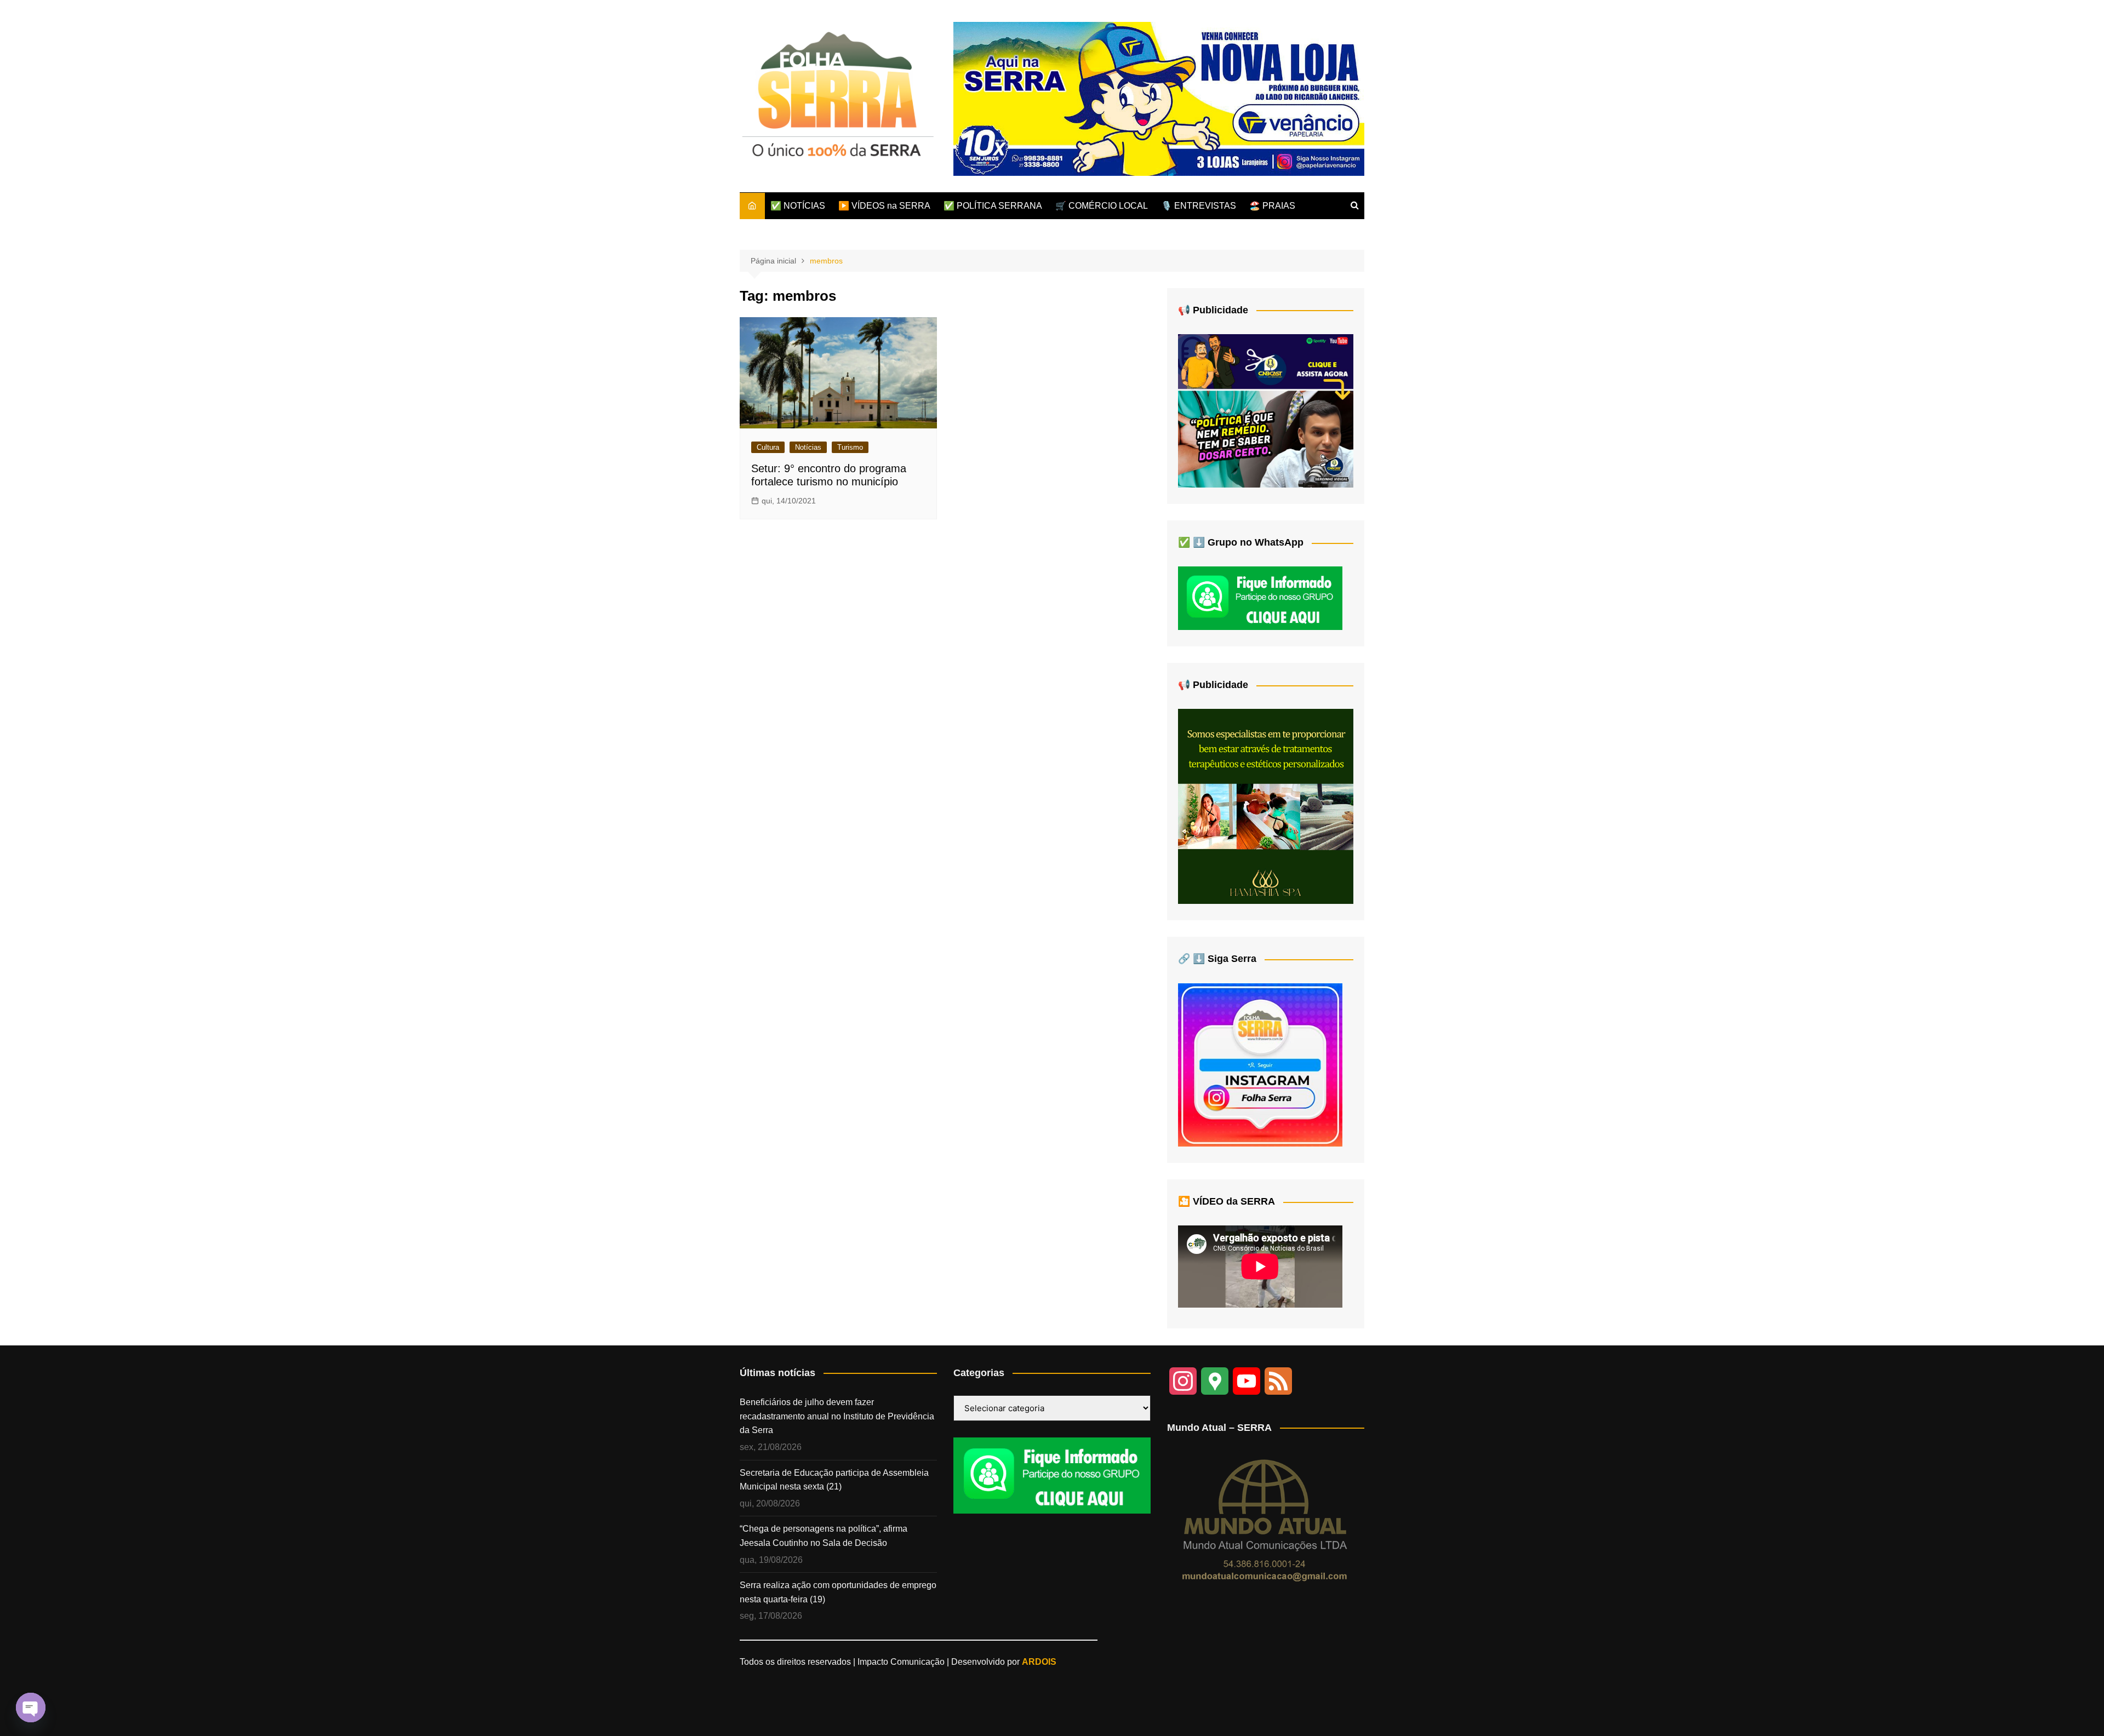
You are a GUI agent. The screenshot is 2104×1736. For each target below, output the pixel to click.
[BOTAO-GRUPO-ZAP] (1052, 1475)
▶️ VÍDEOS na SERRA (884, 206)
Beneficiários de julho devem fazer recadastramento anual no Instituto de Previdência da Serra (837, 1416)
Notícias (808, 447)
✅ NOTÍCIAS (798, 206)
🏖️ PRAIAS (1272, 206)
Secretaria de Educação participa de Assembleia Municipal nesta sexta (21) (834, 1480)
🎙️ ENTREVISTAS (1199, 206)
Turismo (850, 447)
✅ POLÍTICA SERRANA (993, 206)
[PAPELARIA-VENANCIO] (1159, 98)
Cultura (768, 447)
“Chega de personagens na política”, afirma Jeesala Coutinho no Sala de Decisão (824, 1536)
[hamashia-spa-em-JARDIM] (1266, 806)
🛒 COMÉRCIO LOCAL (1102, 206)
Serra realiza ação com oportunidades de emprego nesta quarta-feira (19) (838, 1592)
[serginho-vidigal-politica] (1266, 410)
